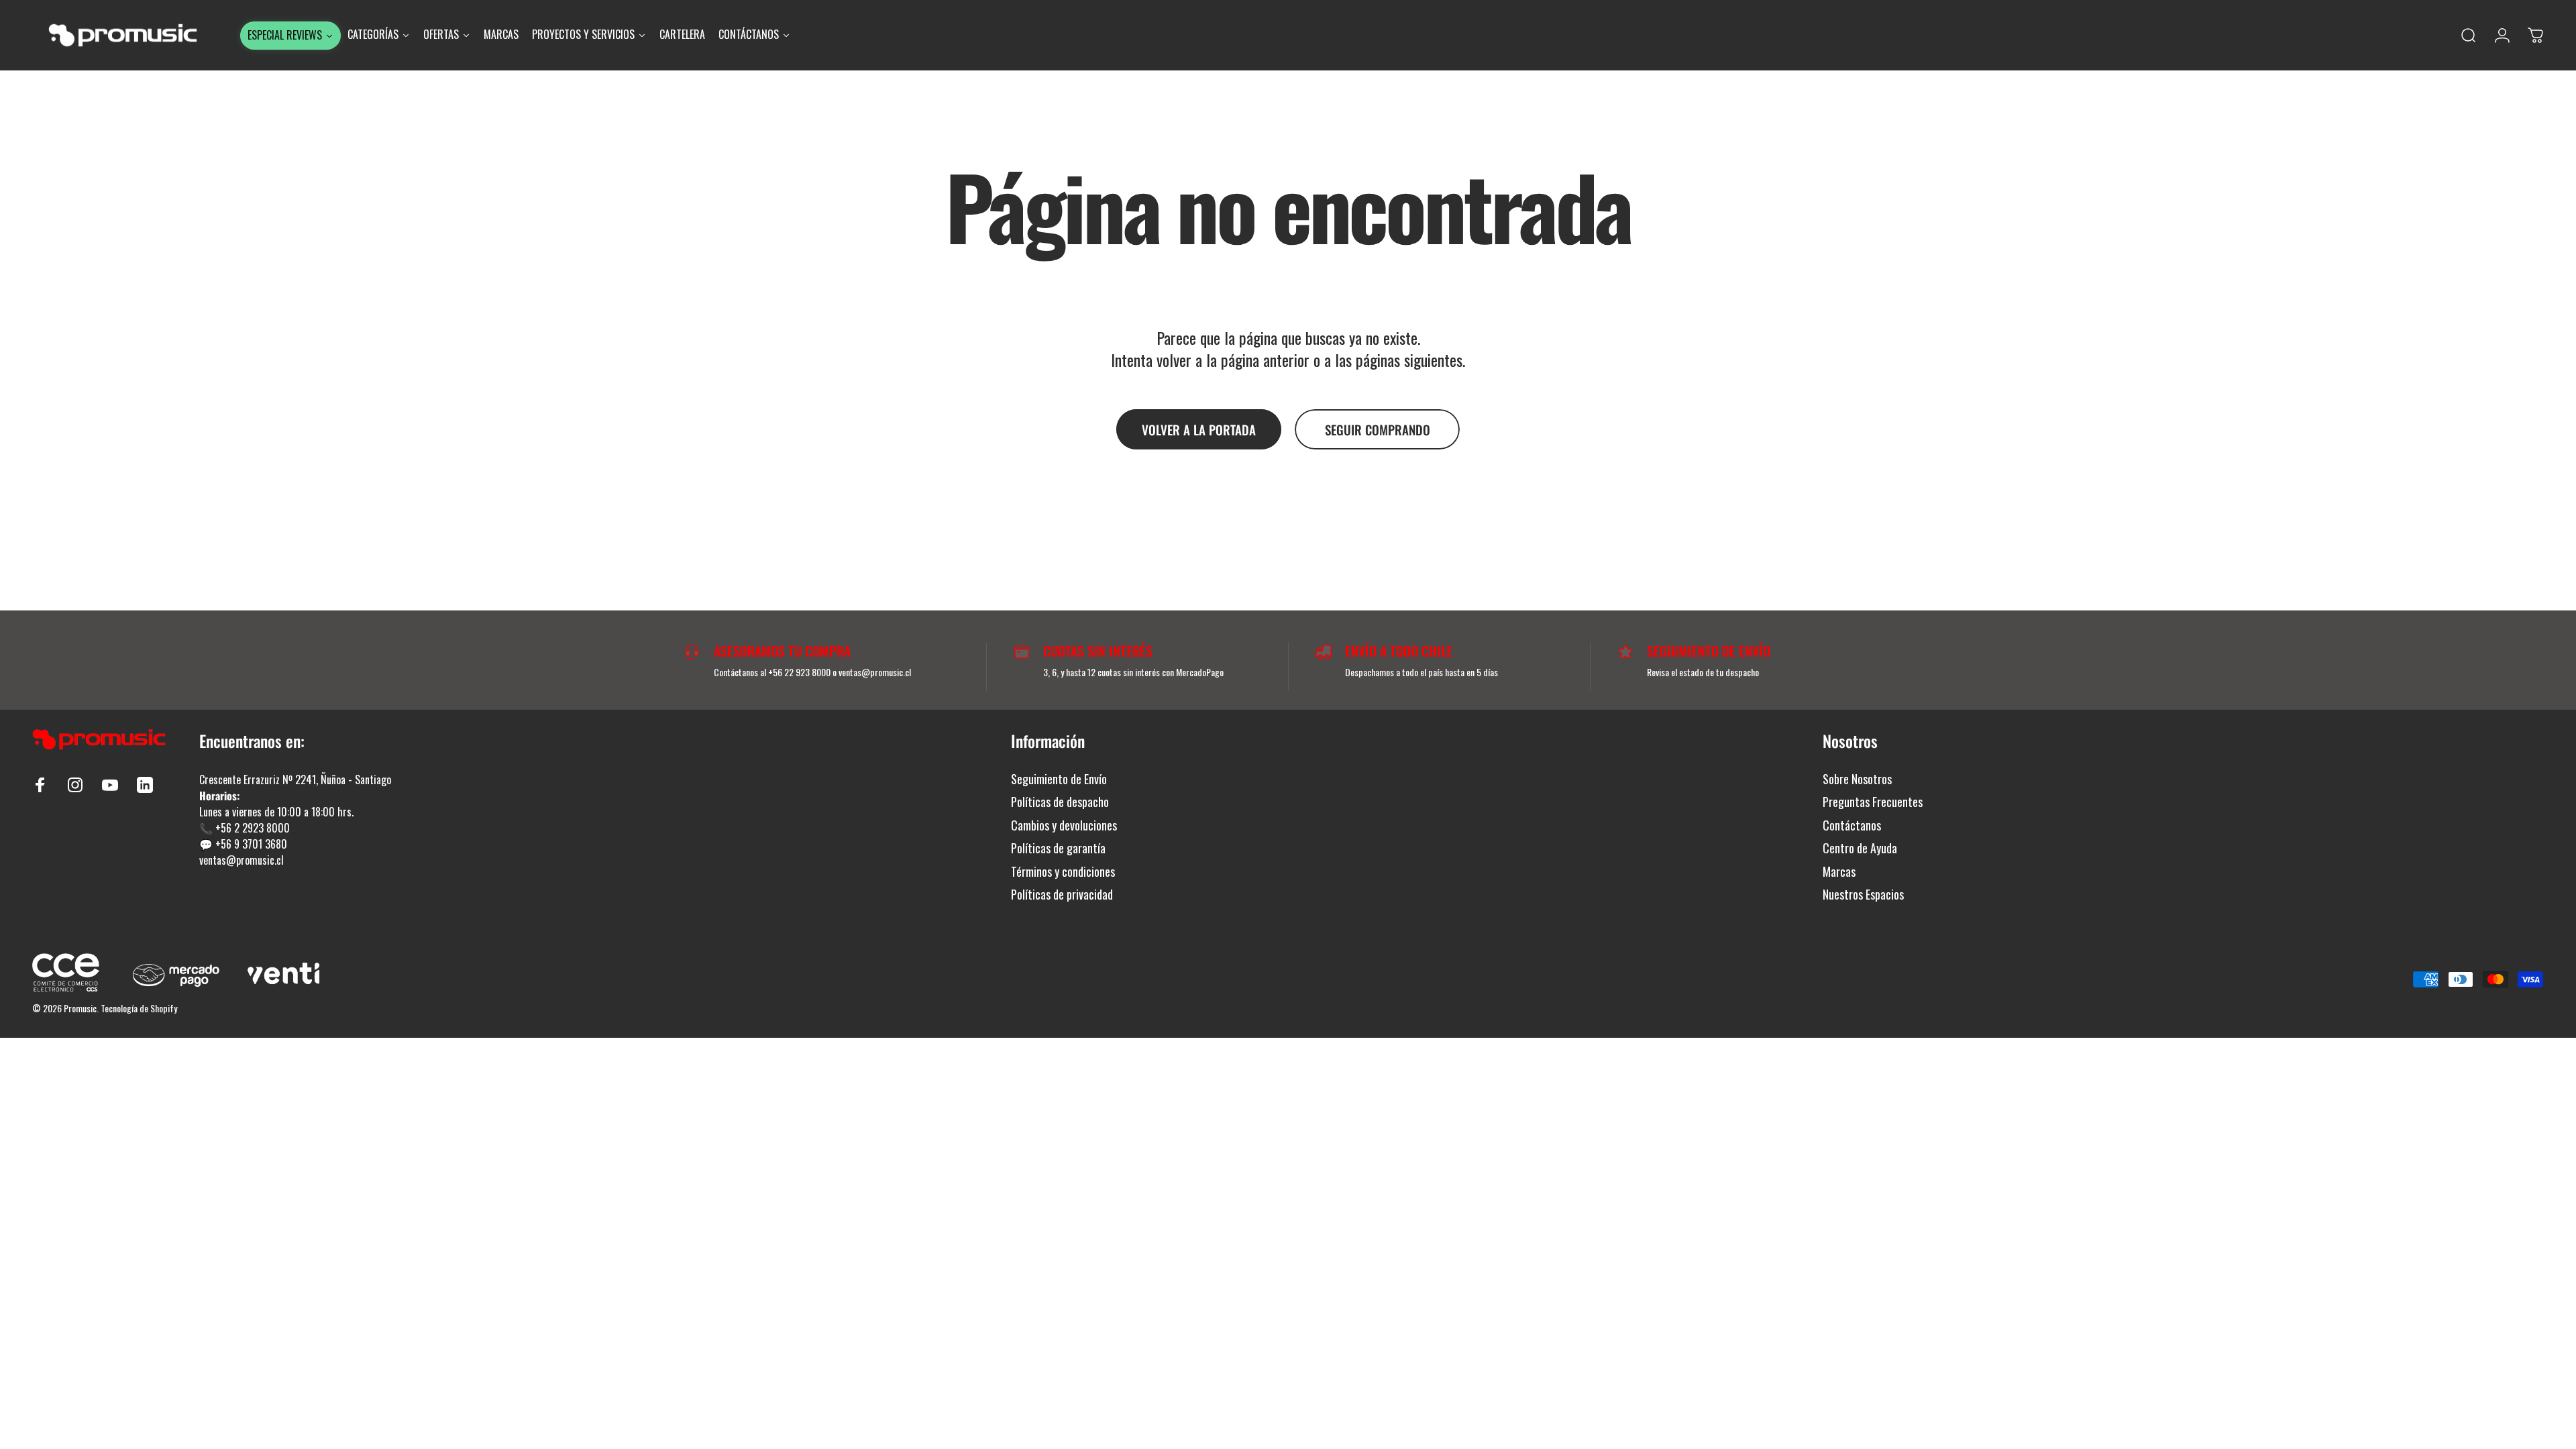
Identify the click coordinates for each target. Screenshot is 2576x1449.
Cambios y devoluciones (1064, 825)
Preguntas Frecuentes (1873, 802)
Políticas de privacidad (1062, 895)
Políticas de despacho (1060, 802)
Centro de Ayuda (1860, 848)
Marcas (1839, 872)
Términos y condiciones (1063, 872)
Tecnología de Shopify (139, 1008)
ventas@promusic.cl (241, 860)
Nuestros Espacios (1863, 895)
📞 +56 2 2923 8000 (245, 828)
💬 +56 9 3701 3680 (243, 844)
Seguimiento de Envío (1059, 779)
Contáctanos (1852, 825)
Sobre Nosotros (1857, 779)
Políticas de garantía (1058, 848)
